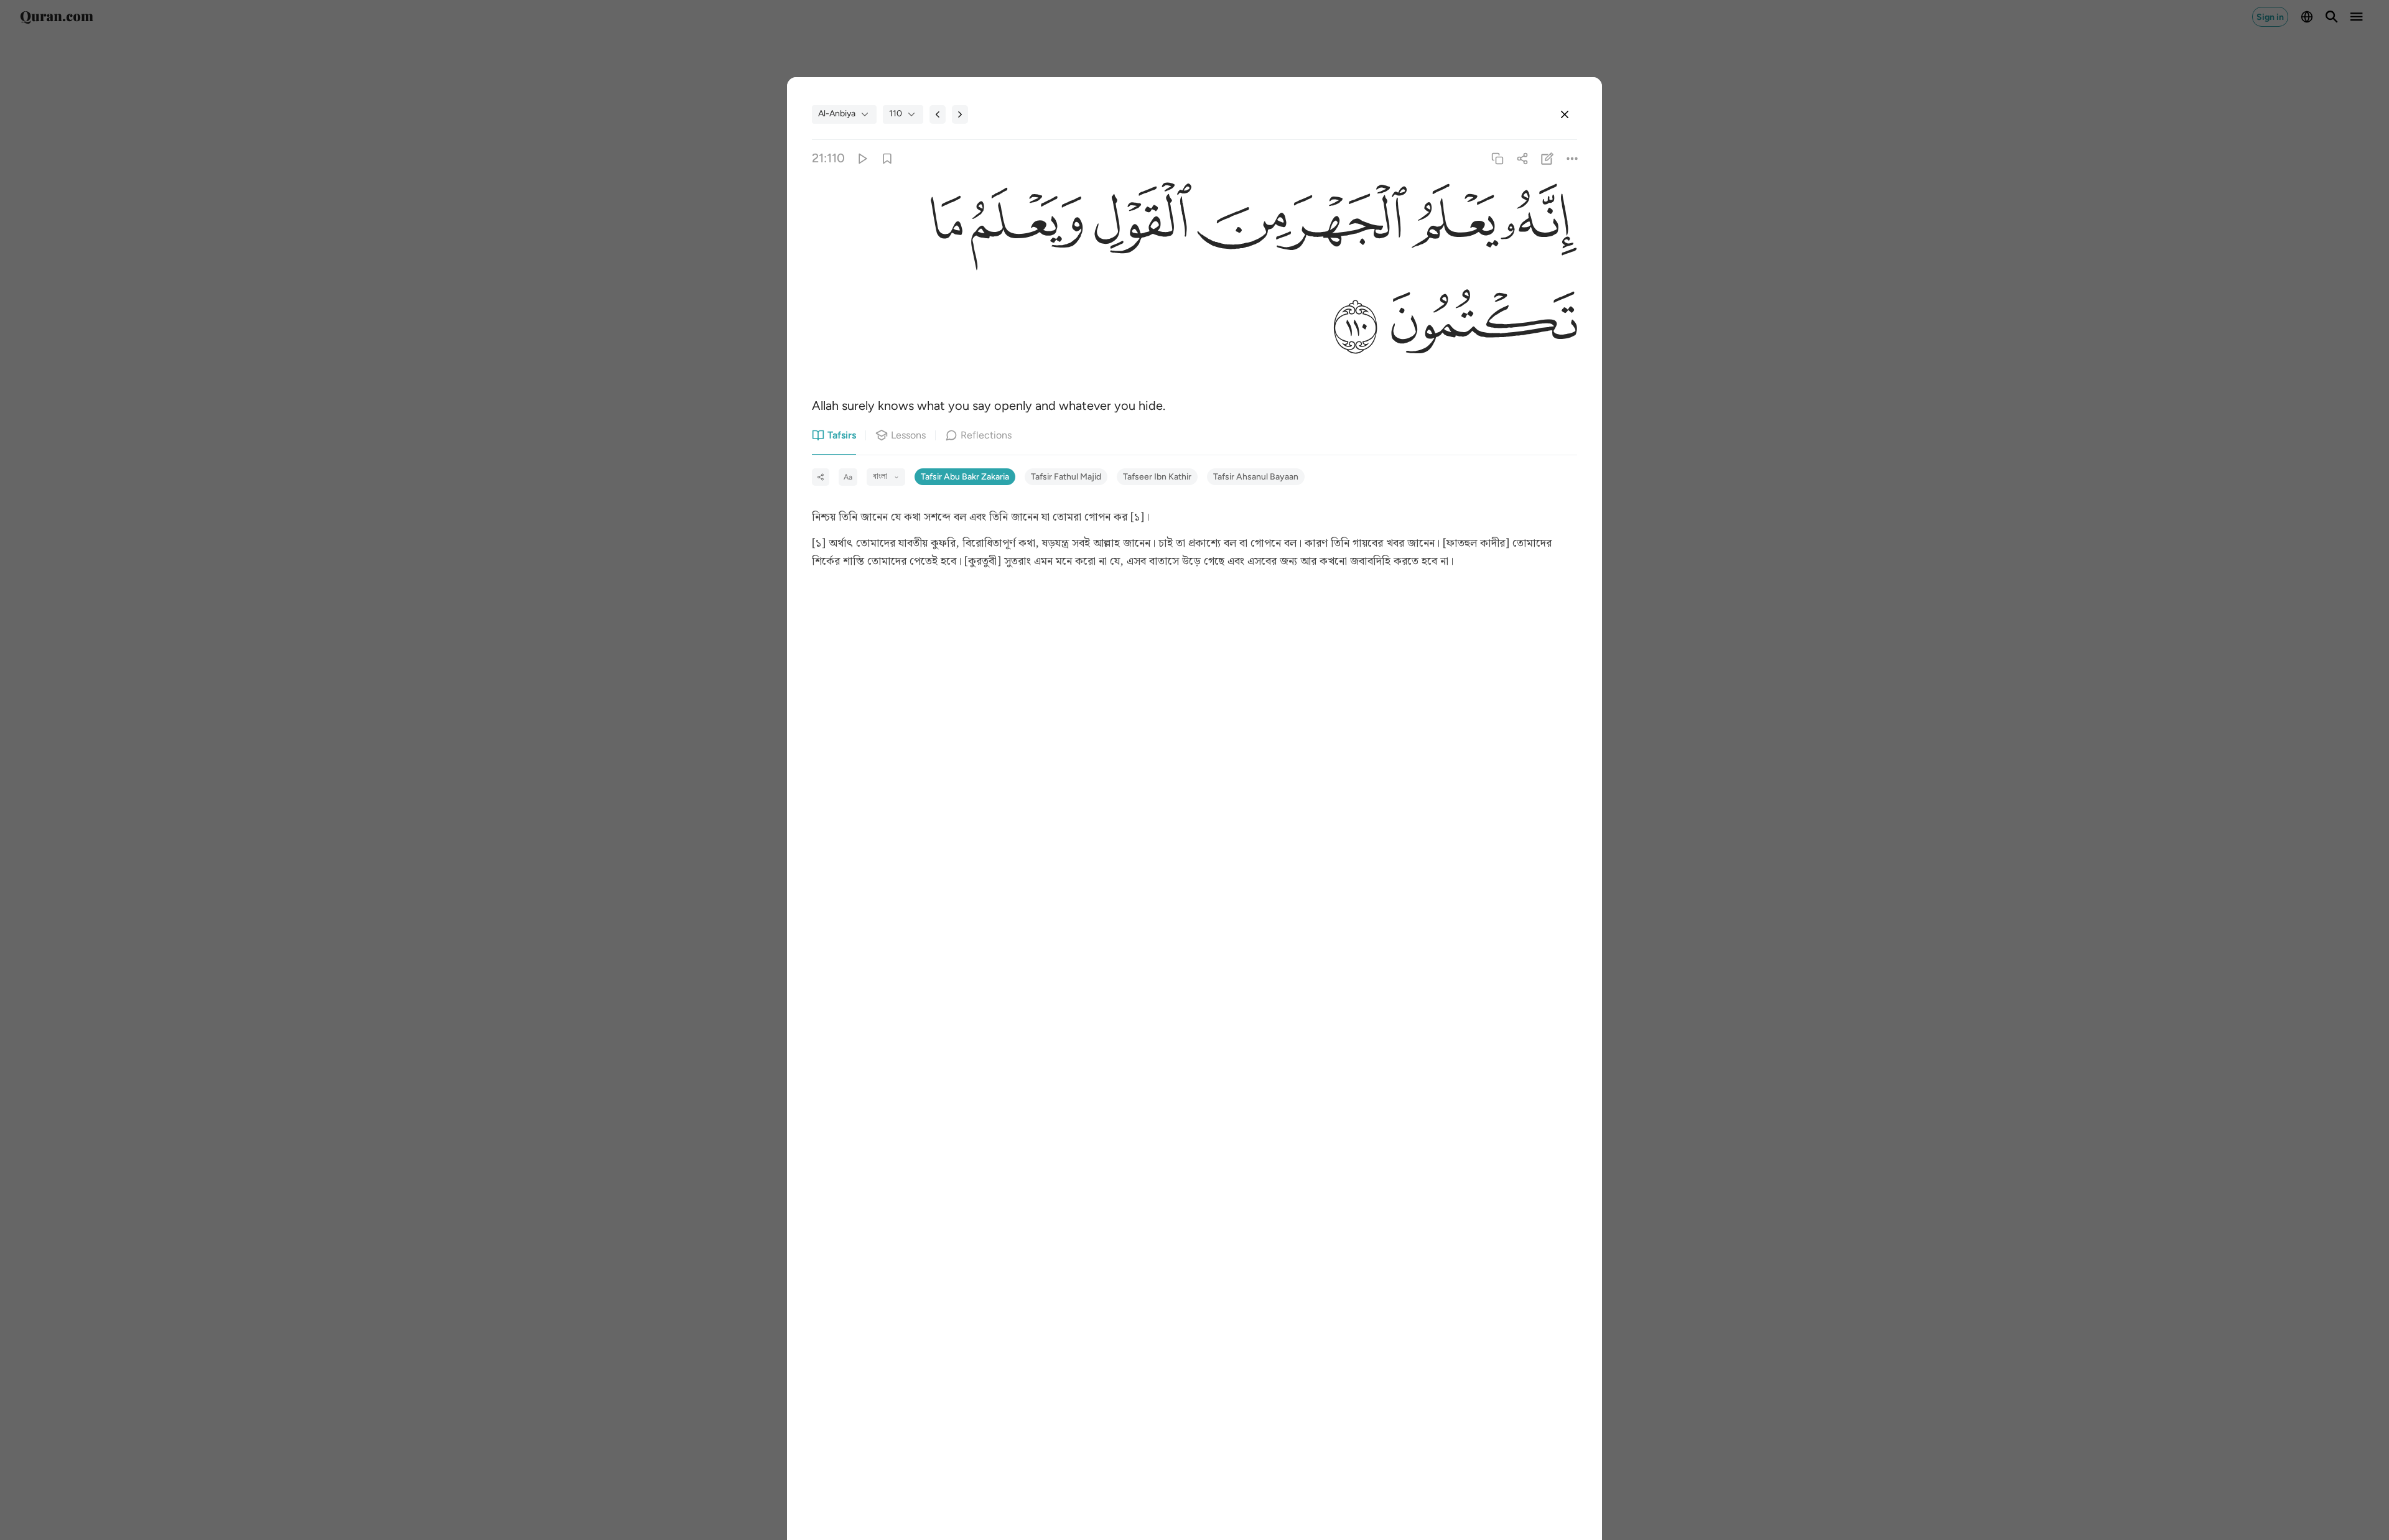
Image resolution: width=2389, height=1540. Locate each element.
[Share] (1522, 158)
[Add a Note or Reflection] (1548, 158)
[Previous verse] (938, 114)
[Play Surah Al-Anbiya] (862, 158)
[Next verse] (960, 114)
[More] (1572, 158)
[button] (1538, 225)
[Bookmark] (887, 158)
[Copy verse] (1497, 158)
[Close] (1565, 114)
